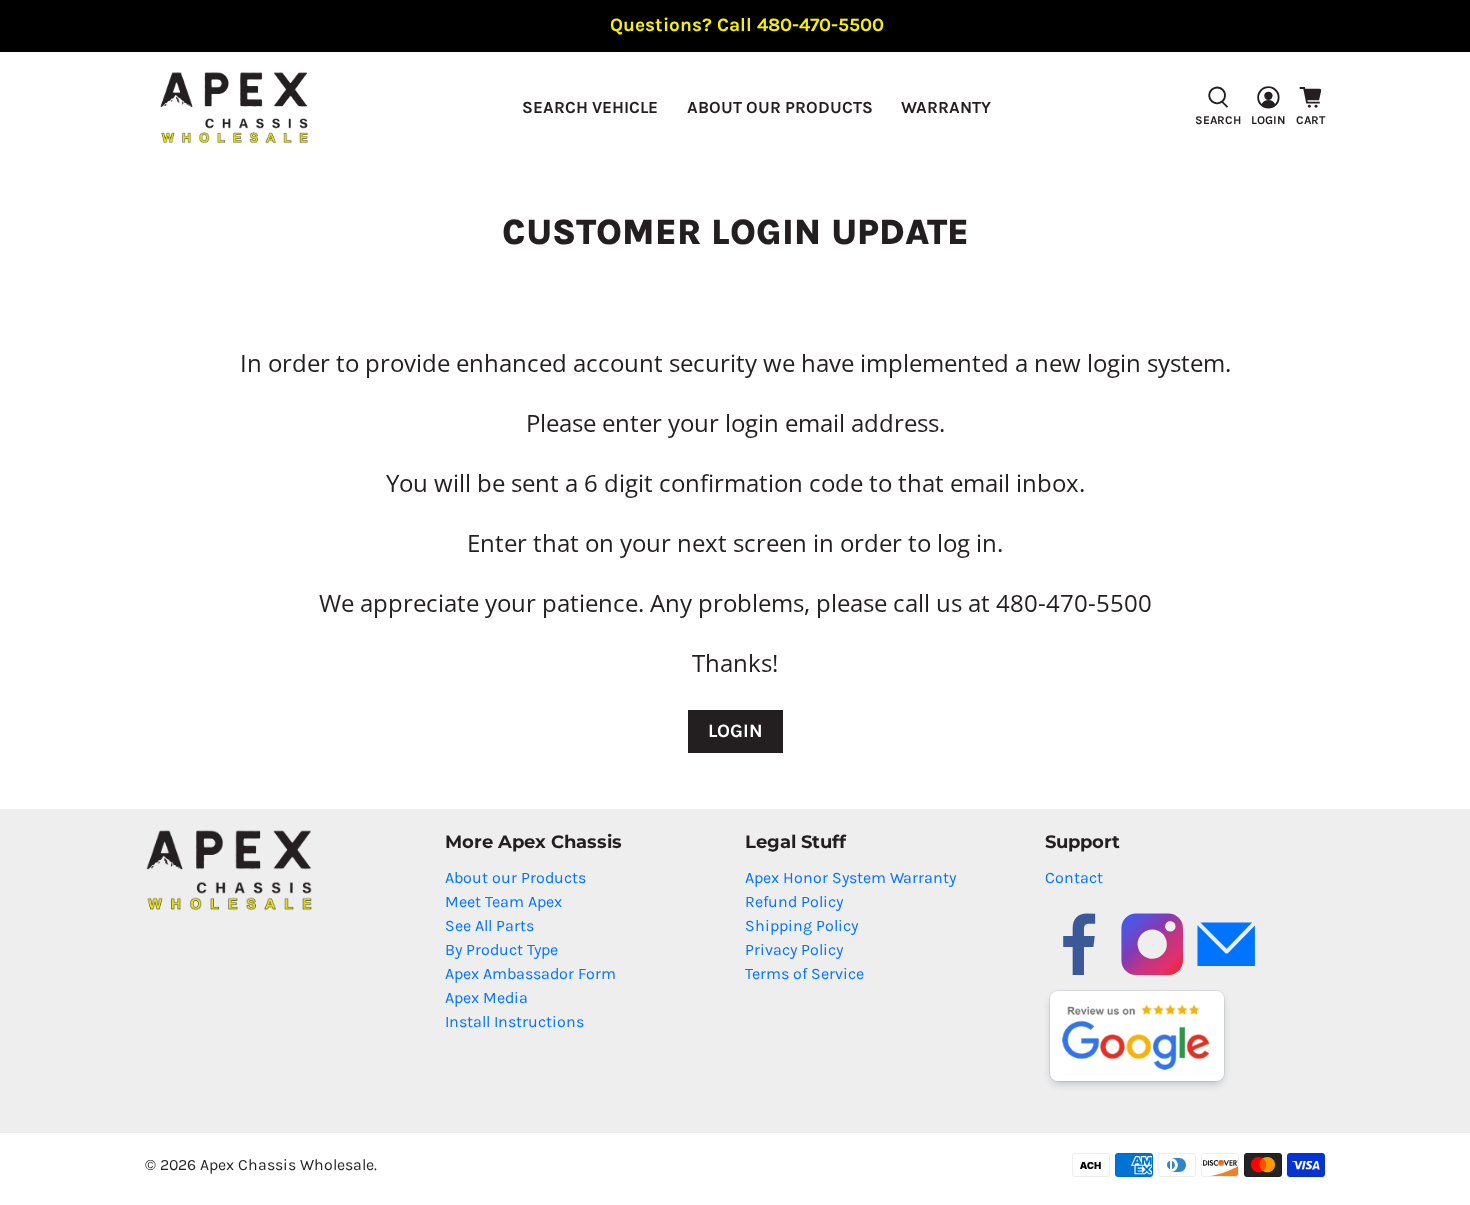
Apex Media (486, 997)
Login (735, 731)
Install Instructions (514, 1021)
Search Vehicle (590, 107)
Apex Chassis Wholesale (287, 1164)
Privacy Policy (794, 949)
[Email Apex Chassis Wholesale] (1226, 973)
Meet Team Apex (503, 901)
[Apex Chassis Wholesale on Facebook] (1079, 973)
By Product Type (501, 949)
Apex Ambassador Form (530, 973)
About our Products (780, 107)
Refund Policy (794, 901)
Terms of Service (804, 973)
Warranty (946, 107)
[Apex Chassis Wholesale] (234, 107)
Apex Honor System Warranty (850, 877)
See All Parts (489, 925)
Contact (1074, 877)
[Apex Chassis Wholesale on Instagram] (1152, 973)
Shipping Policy (801, 925)
